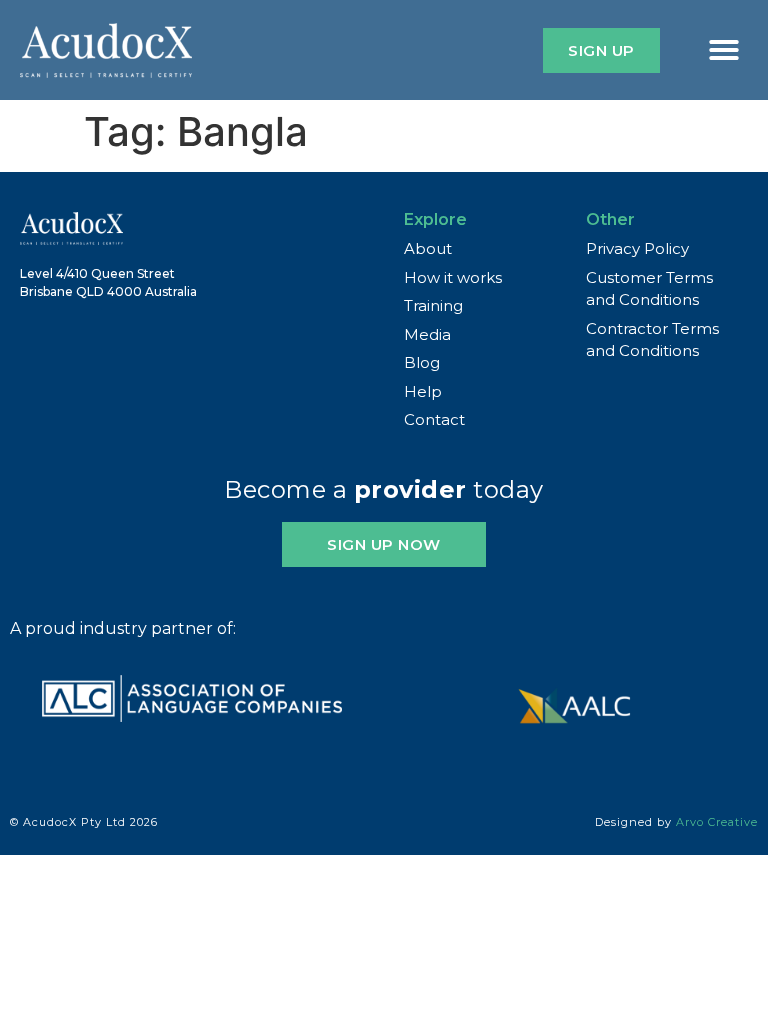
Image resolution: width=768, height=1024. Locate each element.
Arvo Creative (717, 822)
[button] (724, 50)
